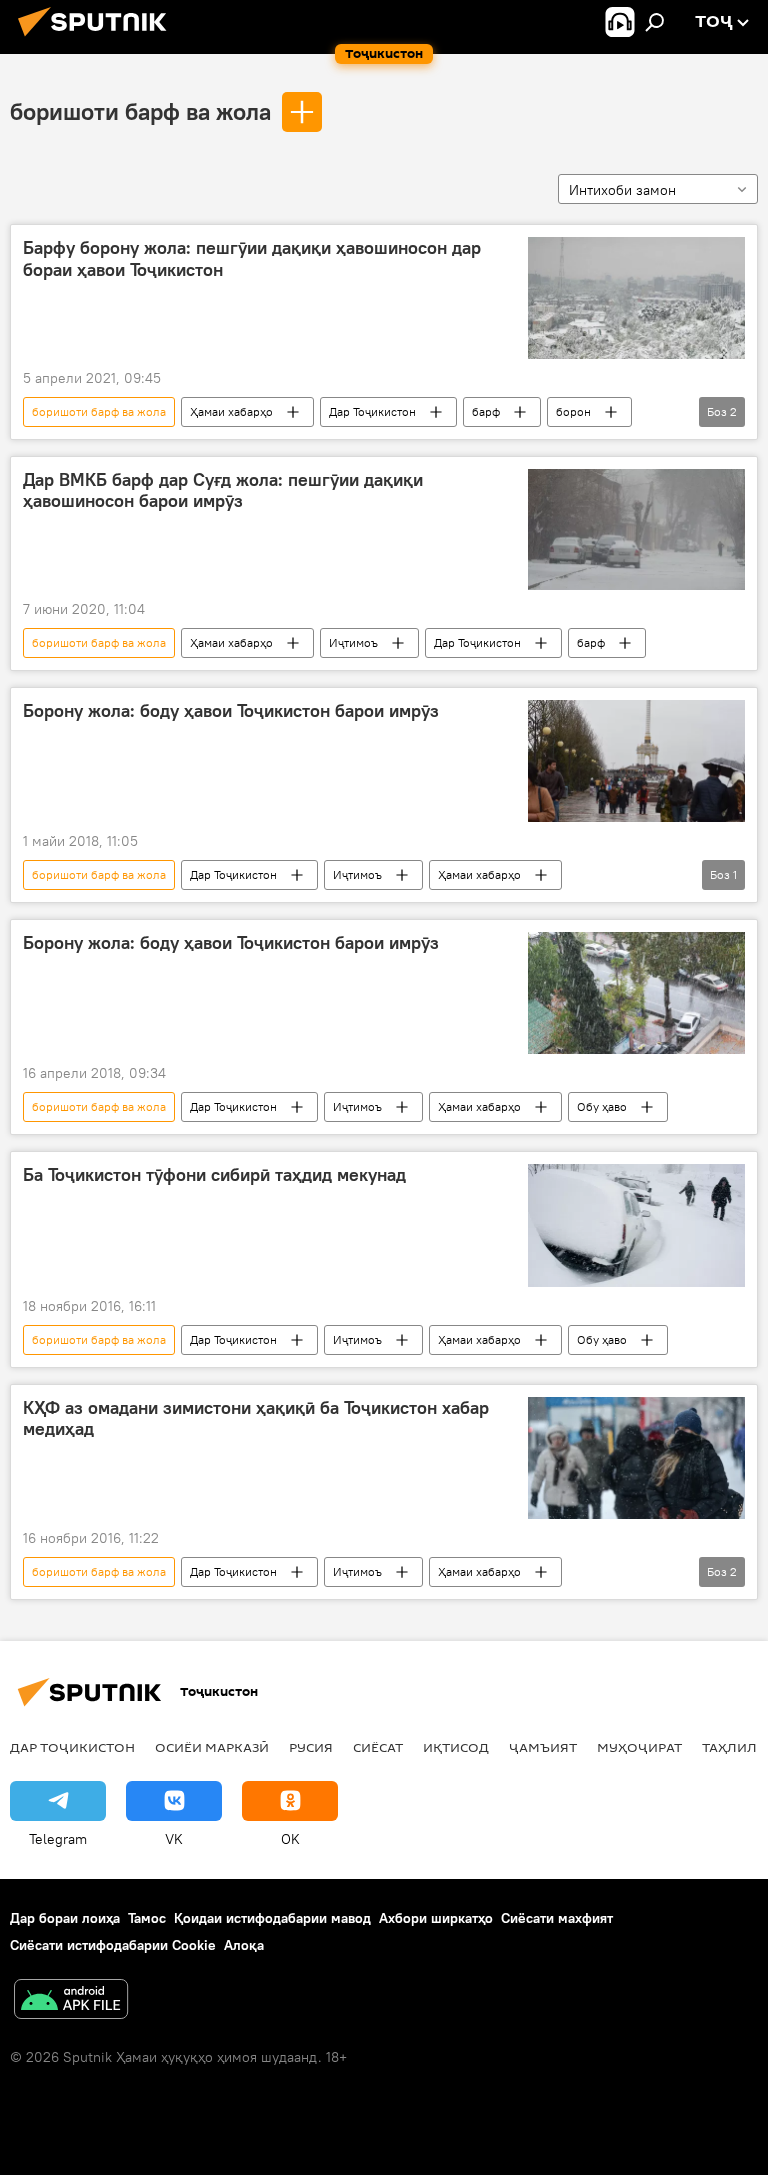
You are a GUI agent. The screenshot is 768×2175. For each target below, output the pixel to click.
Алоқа (244, 1945)
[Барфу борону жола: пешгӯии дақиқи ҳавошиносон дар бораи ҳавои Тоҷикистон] (636, 298)
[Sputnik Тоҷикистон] (98, 39)
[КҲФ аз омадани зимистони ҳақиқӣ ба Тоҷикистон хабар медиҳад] (636, 1458)
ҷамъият (543, 1747)
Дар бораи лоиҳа (65, 1918)
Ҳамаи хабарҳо (231, 411)
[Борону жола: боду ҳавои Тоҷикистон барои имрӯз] (636, 761)
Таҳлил (729, 1747)
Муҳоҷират (639, 1747)
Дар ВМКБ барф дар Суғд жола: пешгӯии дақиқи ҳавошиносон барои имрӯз (223, 491)
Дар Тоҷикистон (372, 411)
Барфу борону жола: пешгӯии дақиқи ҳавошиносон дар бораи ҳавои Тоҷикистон (252, 259)
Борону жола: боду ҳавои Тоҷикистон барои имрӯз (231, 711)
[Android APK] (71, 2001)
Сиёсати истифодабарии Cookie (113, 1945)
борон (573, 411)
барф (486, 411)
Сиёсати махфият (557, 1918)
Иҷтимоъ (353, 642)
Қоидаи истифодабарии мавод (272, 1918)
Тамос (147, 1918)
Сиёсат (378, 1747)
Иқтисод (456, 1747)
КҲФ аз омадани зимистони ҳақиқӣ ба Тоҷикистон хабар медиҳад (256, 1419)
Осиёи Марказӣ (212, 1747)
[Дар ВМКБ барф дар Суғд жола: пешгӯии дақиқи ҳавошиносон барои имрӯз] (636, 529)
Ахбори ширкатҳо (436, 1918)
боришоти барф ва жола (140, 111)
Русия (311, 1747)
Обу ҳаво (602, 1106)
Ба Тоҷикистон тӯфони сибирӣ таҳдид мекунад (214, 1175)
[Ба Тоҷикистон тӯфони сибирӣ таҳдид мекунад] (636, 1225)
